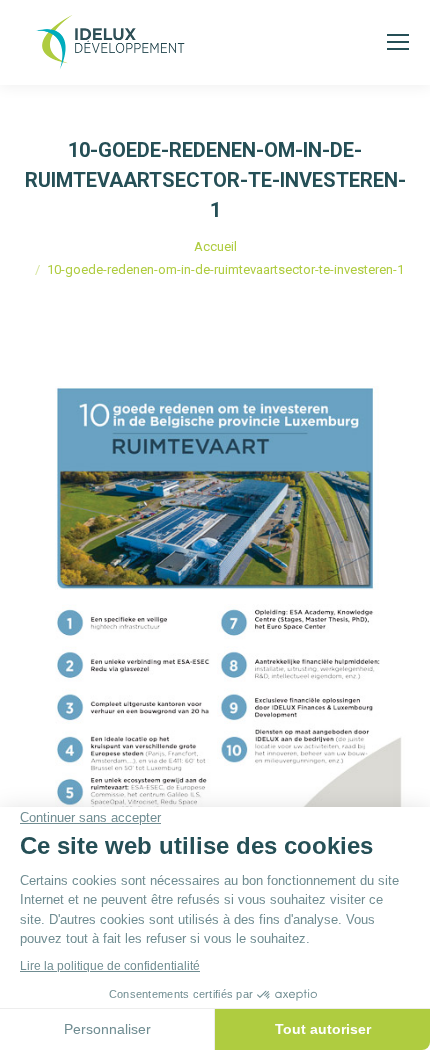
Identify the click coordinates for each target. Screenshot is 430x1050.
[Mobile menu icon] (398, 42)
